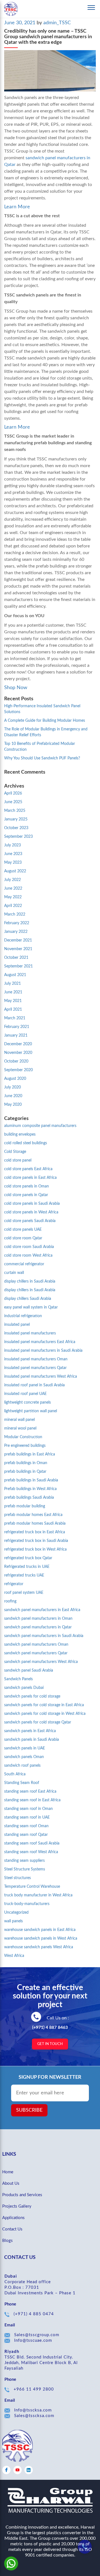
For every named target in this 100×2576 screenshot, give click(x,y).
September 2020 (18, 1070)
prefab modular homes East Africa (33, 1515)
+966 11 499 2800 (34, 2389)
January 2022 (16, 932)
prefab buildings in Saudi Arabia (31, 1480)
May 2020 (13, 1105)
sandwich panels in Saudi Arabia (32, 1740)
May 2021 (13, 1001)
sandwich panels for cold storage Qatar (38, 1722)
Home (8, 2172)
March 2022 (15, 914)
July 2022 (12, 880)
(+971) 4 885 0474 (34, 2314)
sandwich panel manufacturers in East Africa (42, 1610)
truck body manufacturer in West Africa (38, 1895)
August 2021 (15, 975)
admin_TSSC (57, 23)
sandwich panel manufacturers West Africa (41, 1662)
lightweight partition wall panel (31, 1411)
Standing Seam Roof (22, 1783)
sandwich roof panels (22, 1766)
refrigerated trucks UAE (24, 1575)
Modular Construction (23, 1437)
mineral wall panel (19, 1420)
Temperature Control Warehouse (32, 1887)
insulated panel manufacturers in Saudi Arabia (43, 1351)
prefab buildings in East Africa (30, 1454)
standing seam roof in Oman (28, 1809)
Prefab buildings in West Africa (30, 1489)
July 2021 (12, 984)
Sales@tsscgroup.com (37, 2335)
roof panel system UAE (24, 1593)
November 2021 (18, 949)
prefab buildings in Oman (26, 1463)
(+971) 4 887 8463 (50, 2027)
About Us (11, 2183)
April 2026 (13, 793)
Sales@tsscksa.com (34, 2416)
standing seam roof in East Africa (32, 1800)
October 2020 (16, 1061)
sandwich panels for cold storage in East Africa (44, 1705)
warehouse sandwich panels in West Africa (41, 1938)
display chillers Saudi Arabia (28, 1299)
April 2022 (13, 906)
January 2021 (16, 1035)
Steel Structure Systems (25, 1869)
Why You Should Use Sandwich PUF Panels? (42, 758)
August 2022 (15, 871)
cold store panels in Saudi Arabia (32, 1204)
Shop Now (16, 688)
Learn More (17, 207)
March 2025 (15, 811)
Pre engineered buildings (25, 1446)
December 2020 (18, 1044)
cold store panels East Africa (28, 1169)
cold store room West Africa (28, 1256)
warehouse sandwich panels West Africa (39, 1947)
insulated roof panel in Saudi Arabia (34, 1385)
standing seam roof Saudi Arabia (32, 1843)
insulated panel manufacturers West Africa (41, 1377)
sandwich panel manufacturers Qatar (36, 1653)
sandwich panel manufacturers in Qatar (38, 1627)
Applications (13, 2218)
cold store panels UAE (23, 1230)
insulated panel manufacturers (30, 1333)
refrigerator (14, 1584)
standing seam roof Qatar (26, 1835)
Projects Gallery (17, 2206)
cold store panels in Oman (27, 1186)
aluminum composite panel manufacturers (40, 1126)
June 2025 (13, 802)
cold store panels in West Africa (31, 1212)
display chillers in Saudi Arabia (30, 1281)
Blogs (7, 2241)
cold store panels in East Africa (30, 1178)
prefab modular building (25, 1506)
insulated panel (17, 1325)
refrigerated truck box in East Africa (35, 1532)
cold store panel (18, 1160)
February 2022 (17, 923)
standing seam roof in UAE (27, 1817)
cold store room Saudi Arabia (29, 1247)
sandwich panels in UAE (25, 1748)
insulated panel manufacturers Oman (36, 1359)
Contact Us (12, 2229)
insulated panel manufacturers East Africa (40, 1342)
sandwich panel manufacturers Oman (36, 1645)
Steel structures (17, 1878)
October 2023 (16, 828)
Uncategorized (16, 1913)
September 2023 (18, 837)
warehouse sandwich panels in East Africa (40, 1930)
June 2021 (13, 992)
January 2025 (16, 819)
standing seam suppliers (24, 1861)
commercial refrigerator (24, 1264)
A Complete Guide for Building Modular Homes (45, 721)
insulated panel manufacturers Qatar (35, 1368)
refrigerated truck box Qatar (28, 1558)
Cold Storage (15, 1152)
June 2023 (13, 854)
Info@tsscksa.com (33, 2410)
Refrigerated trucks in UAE (27, 1567)
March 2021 (15, 1018)
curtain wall (14, 1273)
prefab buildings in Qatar (25, 1472)
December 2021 (18, 940)
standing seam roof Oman (26, 1826)
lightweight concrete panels (27, 1402)
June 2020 (13, 1096)
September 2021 (18, 966)
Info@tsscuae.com (33, 2340)
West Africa (14, 1956)
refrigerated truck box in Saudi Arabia (36, 1541)
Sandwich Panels (18, 1679)
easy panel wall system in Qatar (31, 1307)
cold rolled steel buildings (26, 1143)
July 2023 (12, 845)
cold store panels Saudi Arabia (30, 1221)
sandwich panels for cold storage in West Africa (45, 1714)
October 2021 (16, 958)
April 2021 (13, 1010)
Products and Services (22, 2195)
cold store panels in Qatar (26, 1195)
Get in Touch (50, 2044)
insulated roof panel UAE (25, 1394)
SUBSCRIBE (29, 2110)
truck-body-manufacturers (27, 1904)
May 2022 (13, 897)
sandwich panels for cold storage (32, 1696)
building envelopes (20, 1134)
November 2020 (18, 1053)
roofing (10, 1601)
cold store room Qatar (23, 1238)
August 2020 (15, 1079)
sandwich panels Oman (24, 1757)
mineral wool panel (20, 1428)
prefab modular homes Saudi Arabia (35, 1524)
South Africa (15, 1774)
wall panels (13, 1921)
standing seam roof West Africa (31, 1852)
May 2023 (13, 863)
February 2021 (17, 1027)
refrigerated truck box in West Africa (35, 1549)
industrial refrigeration (23, 1316)
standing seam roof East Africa (30, 1792)
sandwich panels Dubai (24, 1688)
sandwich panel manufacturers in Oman (38, 1619)
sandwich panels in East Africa (30, 1731)
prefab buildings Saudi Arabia (29, 1498)
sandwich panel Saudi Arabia (29, 1670)
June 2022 (13, 889)
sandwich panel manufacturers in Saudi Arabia (44, 1636)
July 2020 (12, 1087)
